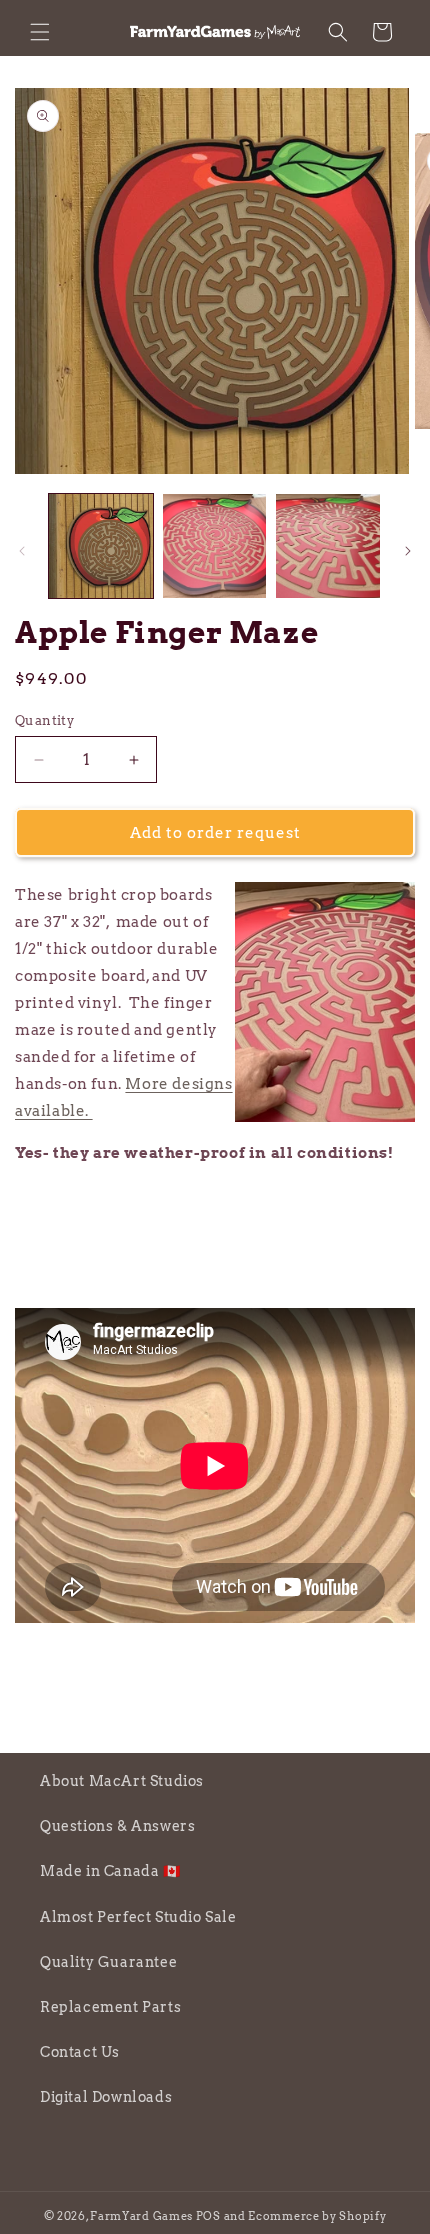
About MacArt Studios (122, 1781)
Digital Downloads (106, 2097)
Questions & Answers (117, 1826)
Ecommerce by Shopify (317, 2216)
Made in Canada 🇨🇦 (110, 1871)
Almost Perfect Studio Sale (138, 1917)
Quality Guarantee (108, 1962)
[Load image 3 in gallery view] (328, 546)
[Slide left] (22, 551)
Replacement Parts (110, 2007)
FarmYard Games (141, 2216)
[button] (40, 32)
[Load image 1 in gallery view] (101, 546)
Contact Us (80, 2052)
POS (208, 2216)
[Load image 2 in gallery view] (215, 546)
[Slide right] (408, 551)
